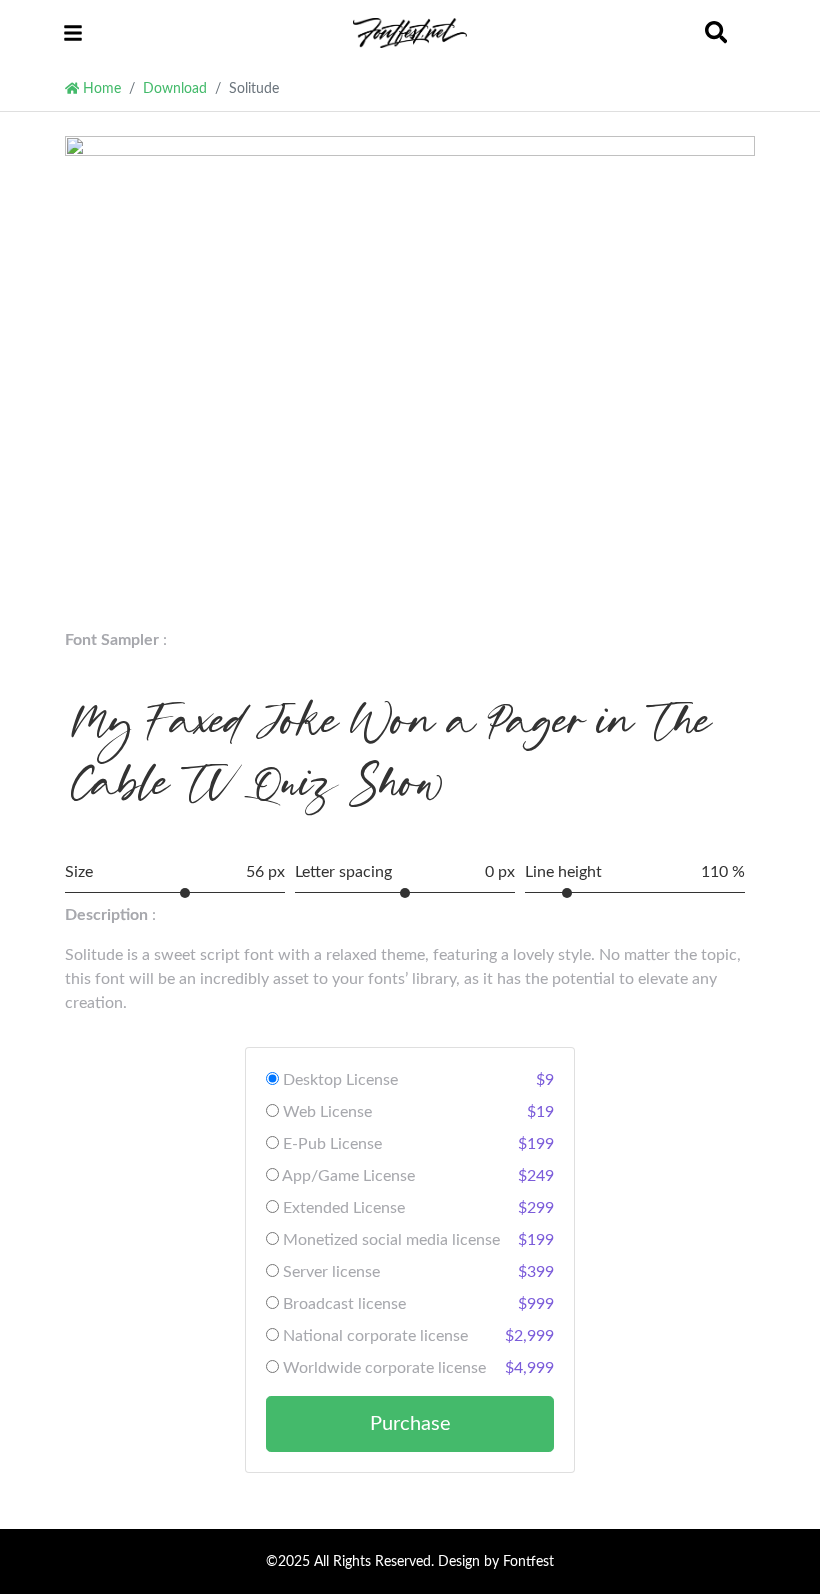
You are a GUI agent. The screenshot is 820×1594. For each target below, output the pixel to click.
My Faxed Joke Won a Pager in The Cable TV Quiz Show (392, 757)
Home (100, 88)
